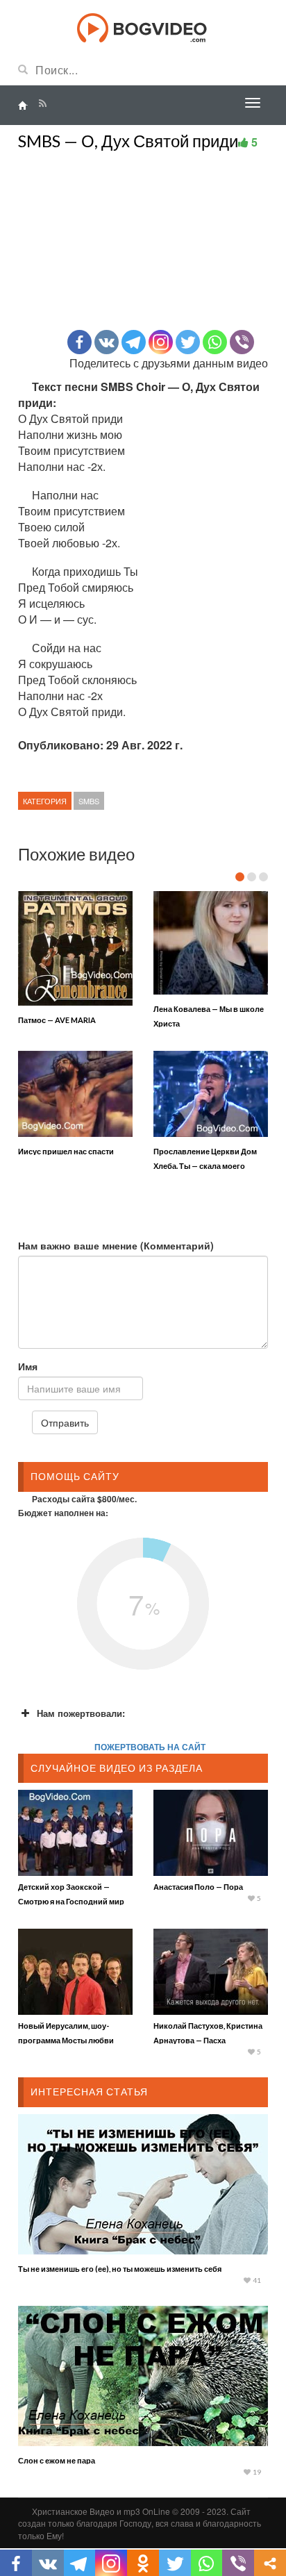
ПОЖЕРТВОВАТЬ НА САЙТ (150, 1747)
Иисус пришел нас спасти (66, 1151)
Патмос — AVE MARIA (57, 1020)
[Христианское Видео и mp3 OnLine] (143, 26)
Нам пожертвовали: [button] (81, 1713)
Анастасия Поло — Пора (198, 1887)
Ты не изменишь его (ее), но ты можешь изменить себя (120, 2269)
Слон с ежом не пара (57, 2460)
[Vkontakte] (107, 342)
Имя (28, 1366)
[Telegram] (134, 342)
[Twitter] (188, 342)
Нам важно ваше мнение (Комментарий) (116, 1245)
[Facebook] (79, 342)
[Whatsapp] (215, 342)
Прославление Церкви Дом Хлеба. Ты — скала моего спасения (205, 1166)
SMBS (89, 801)
